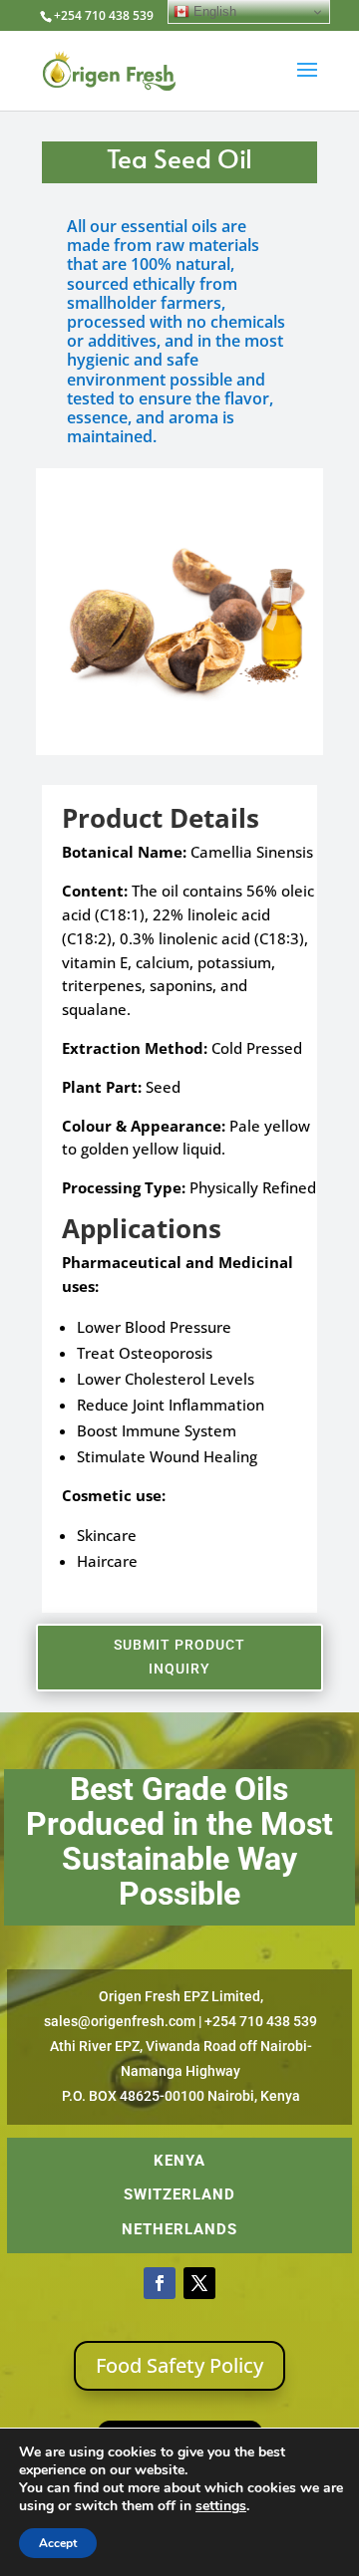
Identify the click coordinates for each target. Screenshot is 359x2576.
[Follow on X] (199, 2283)
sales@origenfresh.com (120, 2021)
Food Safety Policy (179, 2365)
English (213, 11)
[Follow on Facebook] (160, 2283)
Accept (58, 2543)
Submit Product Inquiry (179, 1657)
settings (221, 2506)
